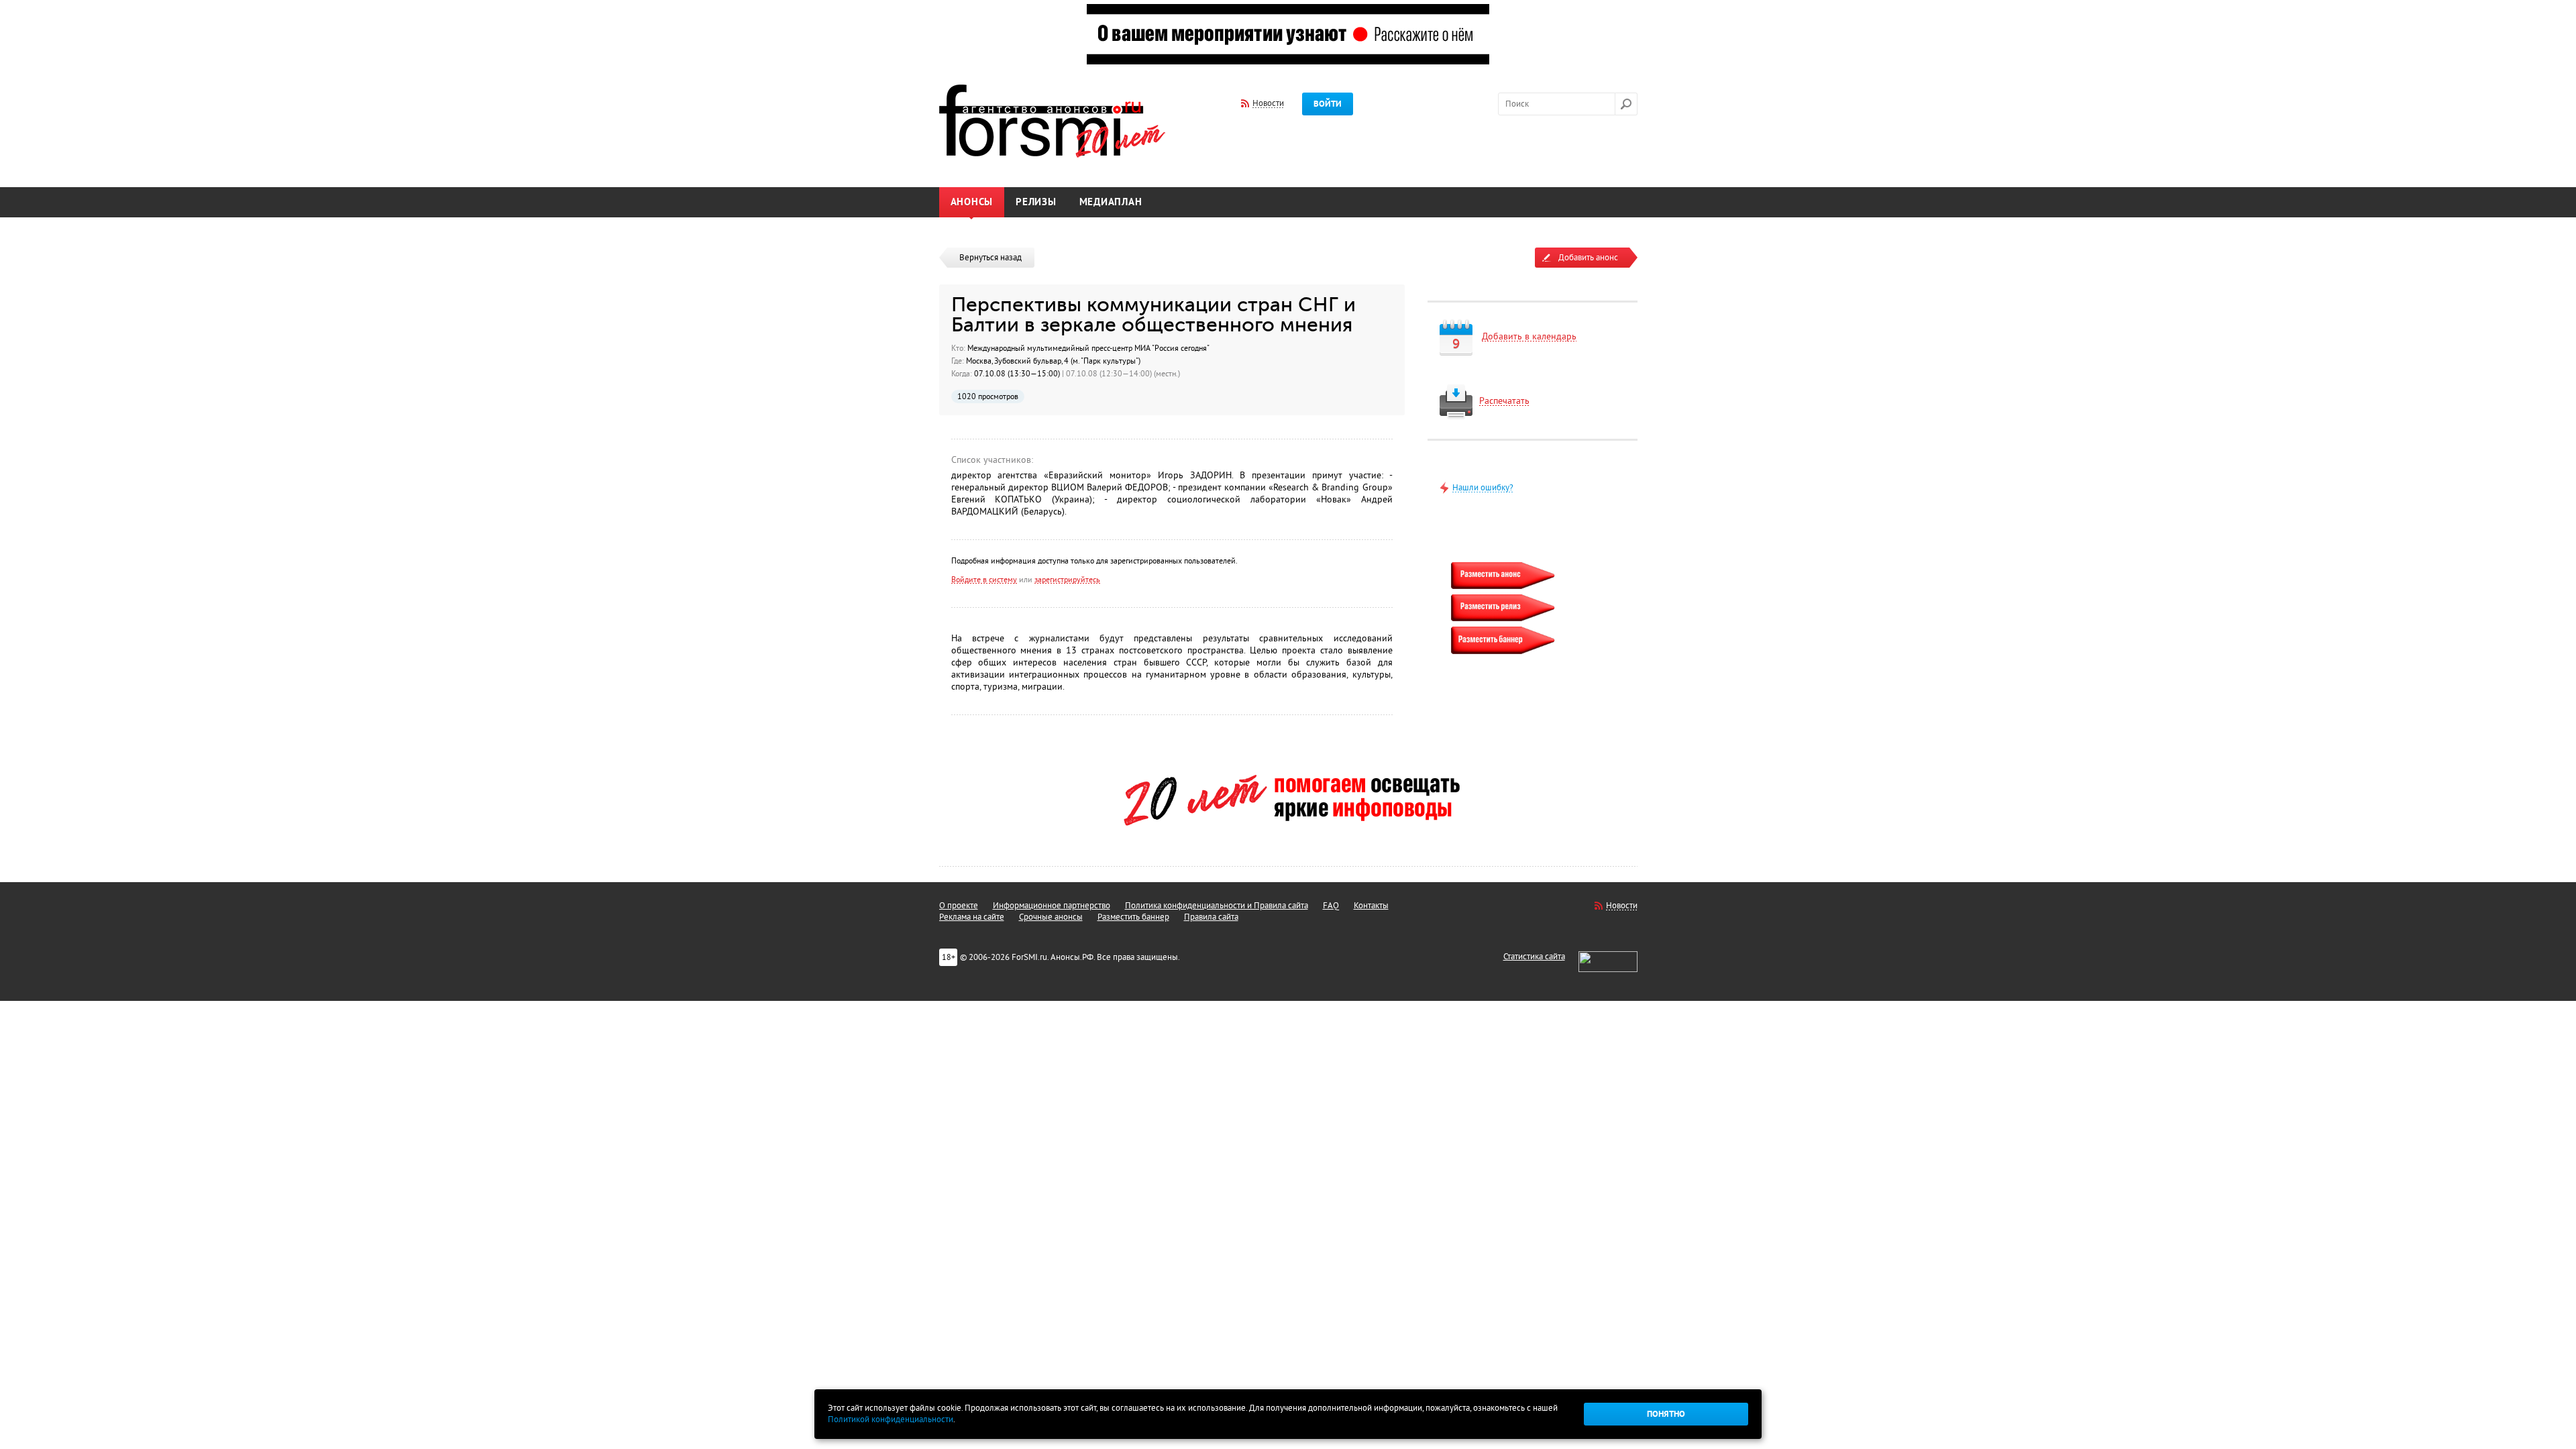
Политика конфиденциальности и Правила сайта (1217, 906)
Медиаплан (1111, 202)
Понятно (1666, 1414)
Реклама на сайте (972, 917)
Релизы (1036, 202)
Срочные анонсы (1051, 917)
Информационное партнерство (1052, 906)
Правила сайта (1211, 917)
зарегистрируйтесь (1067, 580)
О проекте (959, 906)
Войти (1328, 104)
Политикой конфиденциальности (891, 1419)
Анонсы (972, 202)
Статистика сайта (1534, 957)
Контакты (1371, 906)
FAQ (1331, 906)
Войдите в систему (984, 580)
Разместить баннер (1133, 917)
